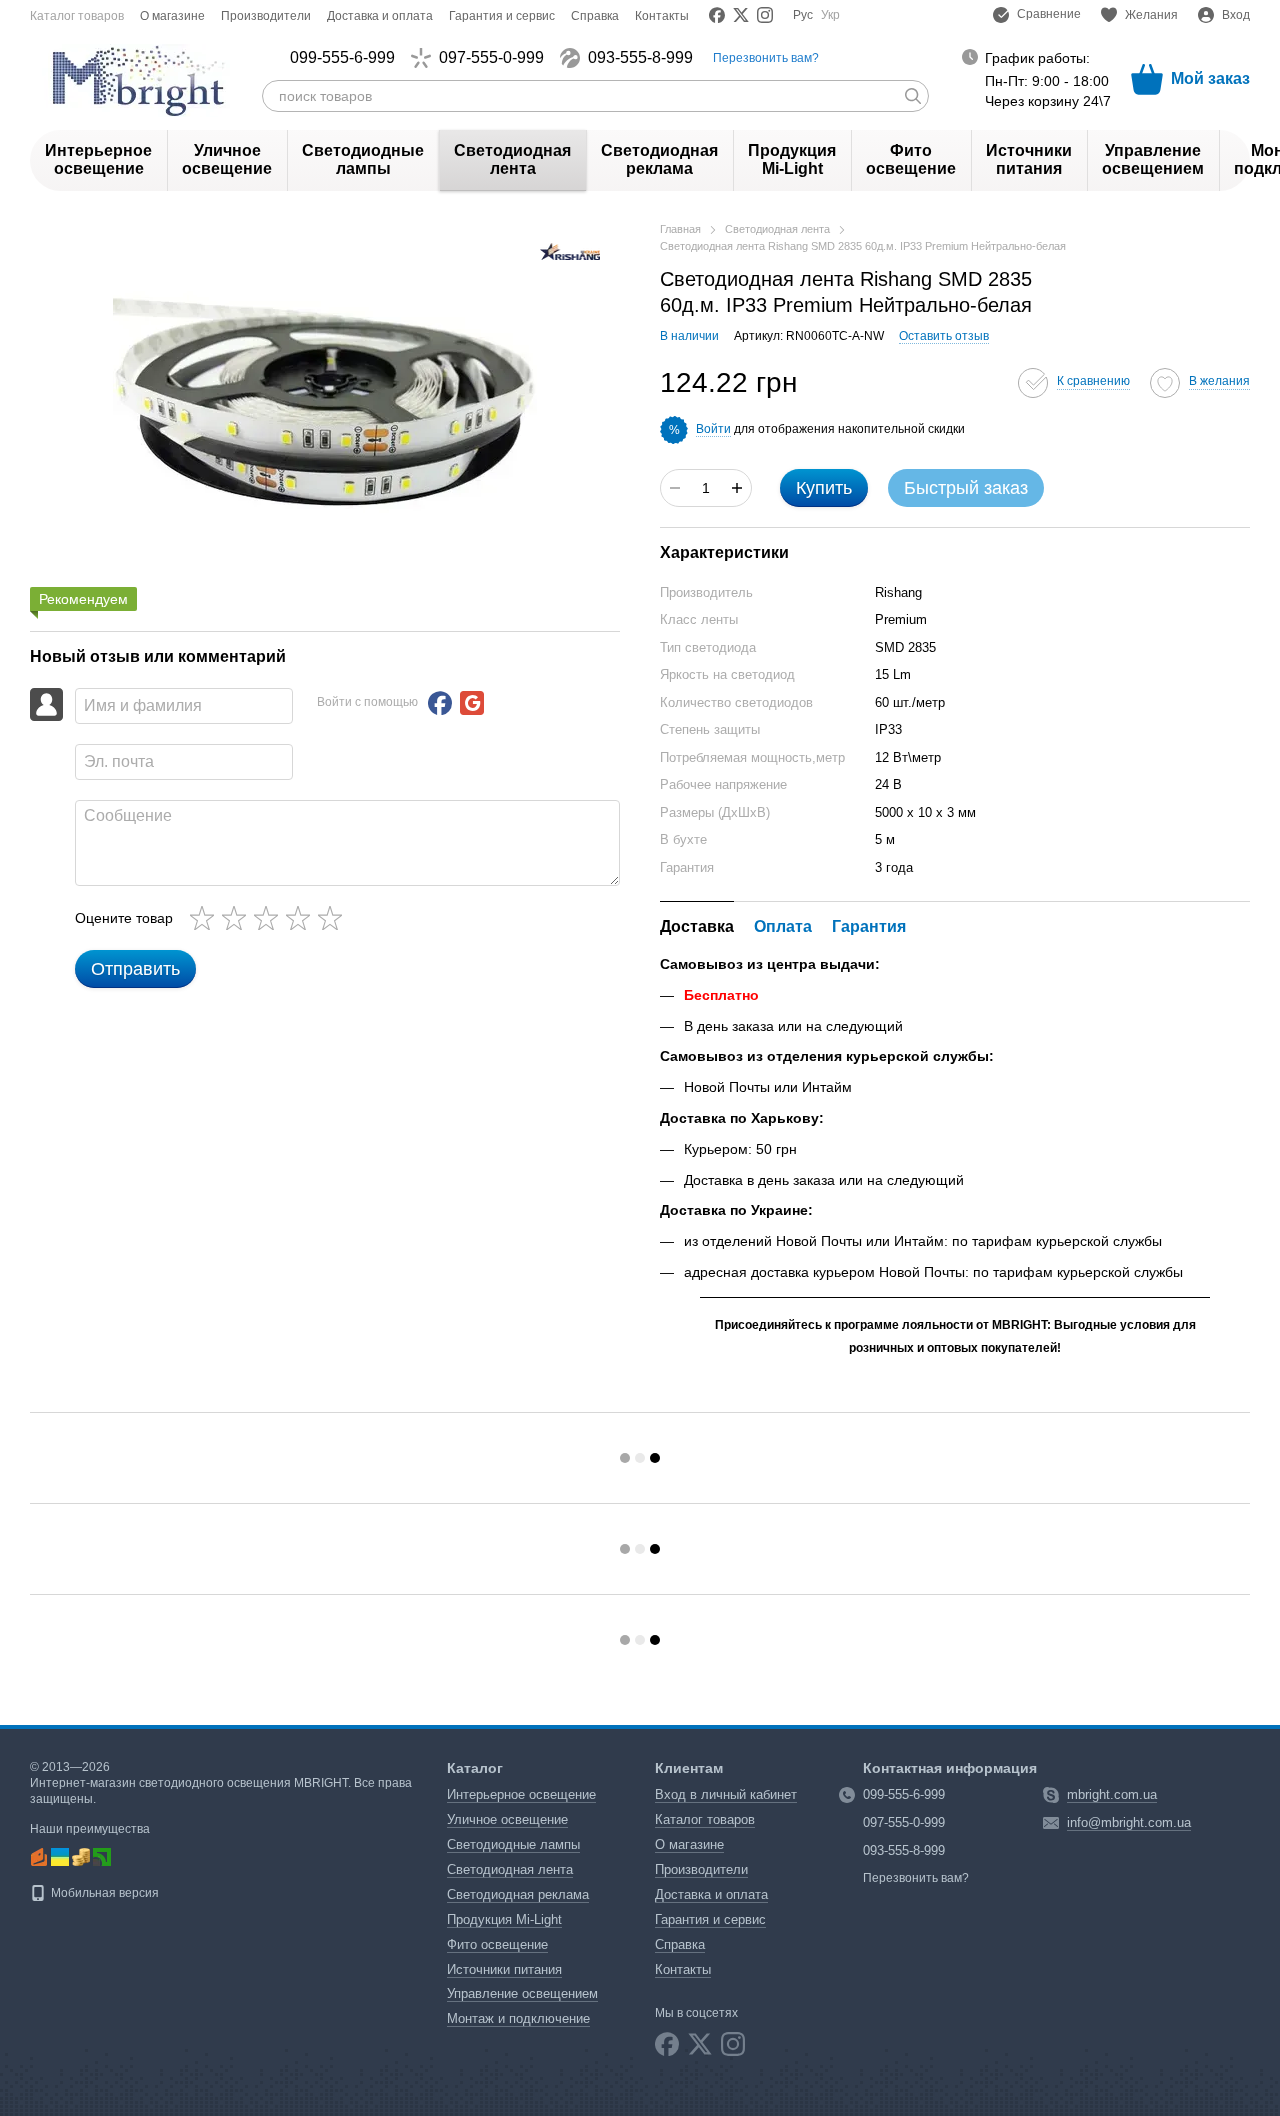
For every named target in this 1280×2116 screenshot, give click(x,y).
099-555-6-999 (342, 58)
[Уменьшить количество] (675, 488)
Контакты (662, 16)
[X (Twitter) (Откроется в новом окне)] (741, 15)
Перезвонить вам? (766, 58)
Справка (595, 16)
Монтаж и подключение (518, 2018)
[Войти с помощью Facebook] (440, 703)
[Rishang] (570, 250)
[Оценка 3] (270, 918)
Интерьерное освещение (98, 159)
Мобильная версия (103, 1893)
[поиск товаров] (913, 96)
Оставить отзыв (944, 336)
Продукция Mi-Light (792, 159)
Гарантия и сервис (502, 16)
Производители (266, 16)
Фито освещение (911, 159)
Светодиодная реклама (659, 159)
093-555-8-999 (640, 58)
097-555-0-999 (491, 58)
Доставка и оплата (380, 16)
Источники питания (1029, 159)
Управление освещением (1153, 159)
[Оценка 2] (238, 918)
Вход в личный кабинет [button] (726, 1794)
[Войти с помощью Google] (472, 703)
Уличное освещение (227, 159)
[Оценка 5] (334, 918)
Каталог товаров (77, 16)
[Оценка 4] (302, 918)
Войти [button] (713, 429)
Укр (830, 15)
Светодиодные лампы (363, 159)
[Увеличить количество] (737, 488)
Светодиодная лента (512, 159)
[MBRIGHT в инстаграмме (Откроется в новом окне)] (765, 15)
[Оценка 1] (206, 918)
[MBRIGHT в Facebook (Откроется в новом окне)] (717, 15)
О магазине (172, 16)
